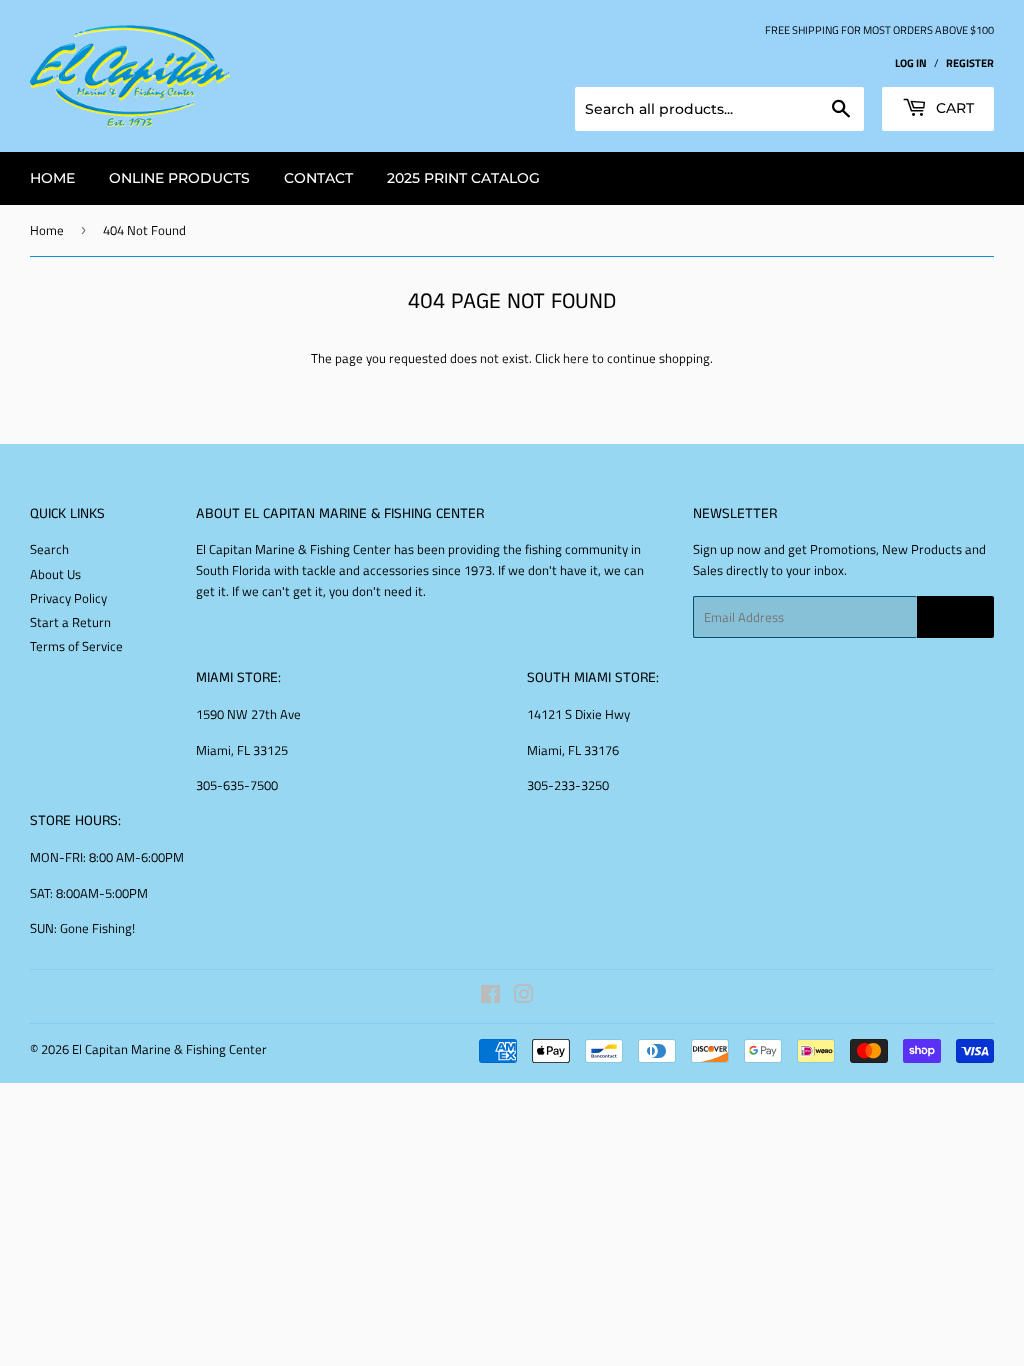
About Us (55, 574)
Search (49, 549)
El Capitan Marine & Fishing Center (169, 1049)
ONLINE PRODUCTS (179, 178)
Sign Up (955, 617)
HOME (52, 178)
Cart (953, 108)
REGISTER (970, 62)
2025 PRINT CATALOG (463, 178)
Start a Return (70, 622)
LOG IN (911, 62)
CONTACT (318, 178)
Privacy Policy (68, 598)
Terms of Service (76, 646)
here (576, 358)
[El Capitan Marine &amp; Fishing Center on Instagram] (524, 997)
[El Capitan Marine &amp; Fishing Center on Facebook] (490, 997)
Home (47, 230)
